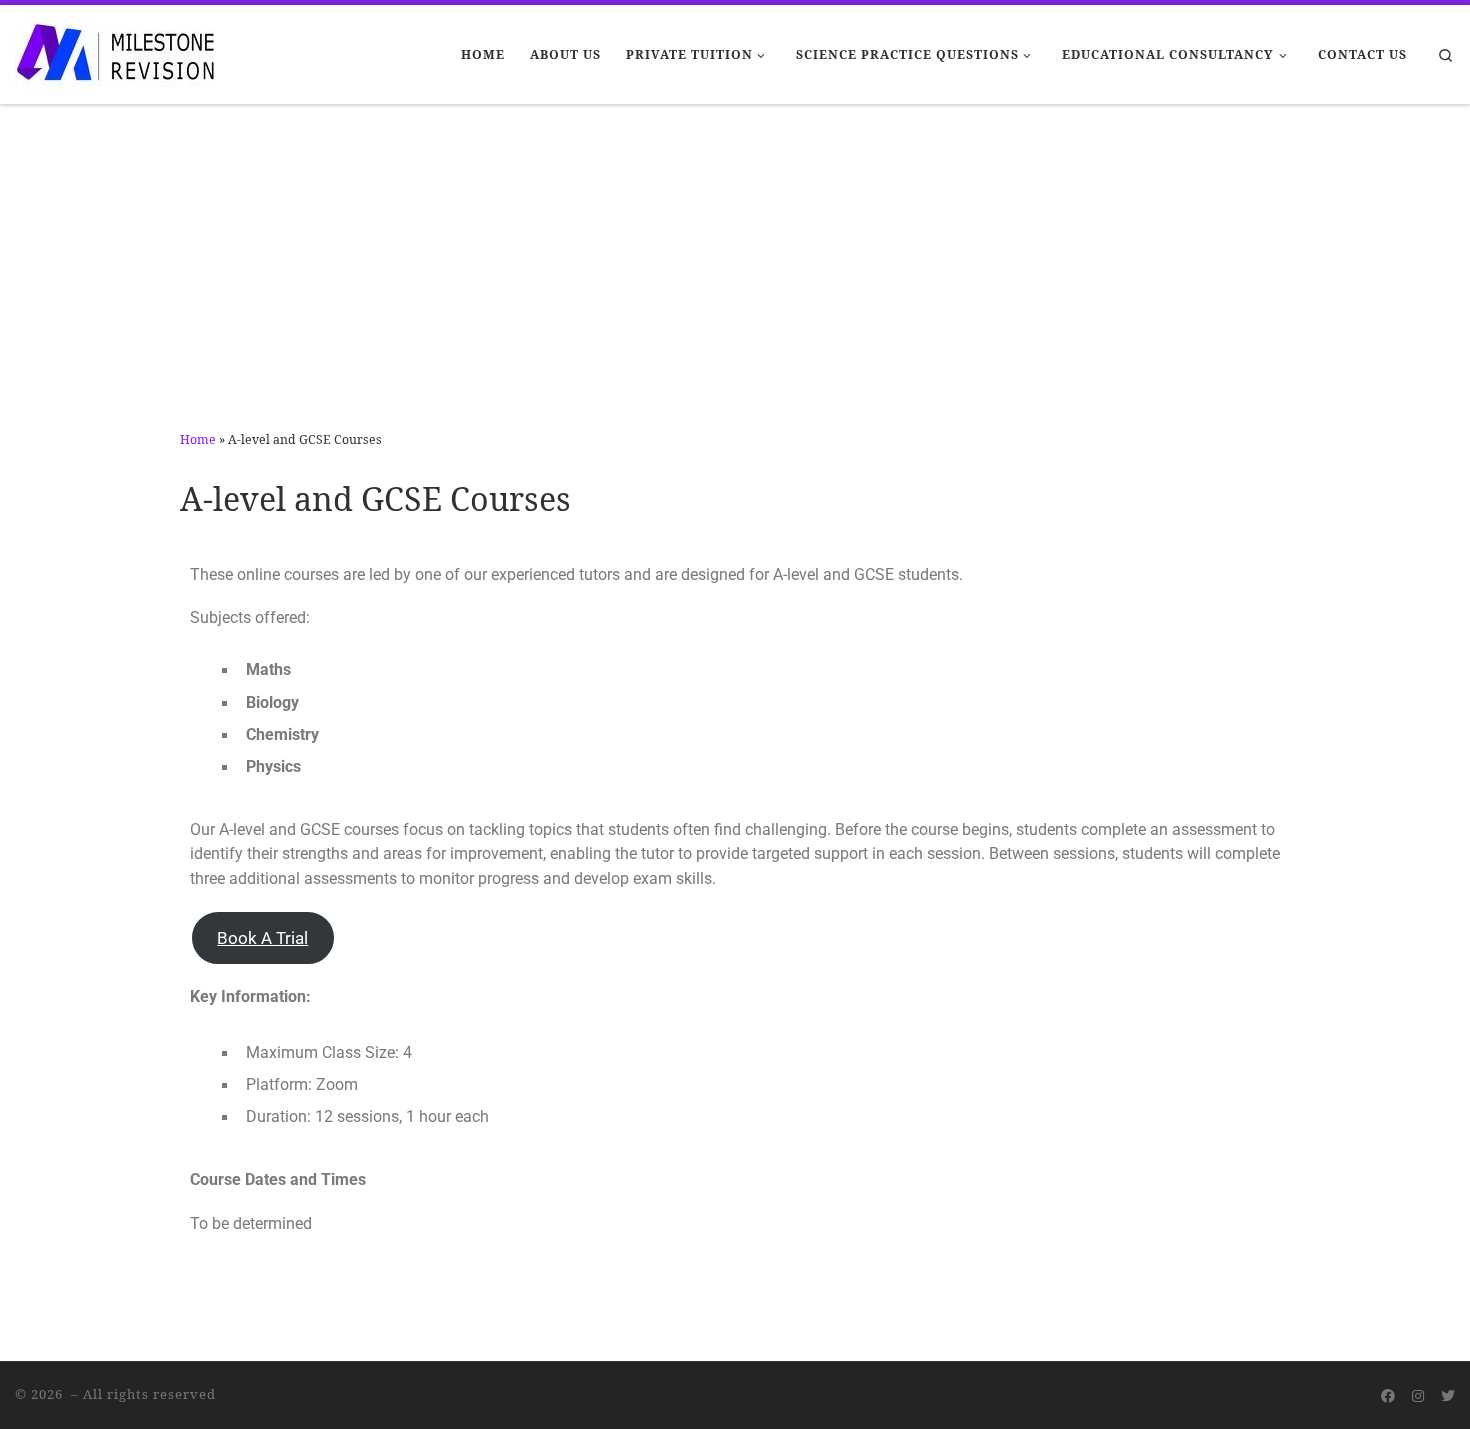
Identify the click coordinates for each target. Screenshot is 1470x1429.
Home (198, 439)
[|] (115, 51)
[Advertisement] (735, 255)
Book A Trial (262, 938)
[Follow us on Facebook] (1388, 1396)
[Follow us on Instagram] (1418, 1396)
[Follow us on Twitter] (1448, 1396)
